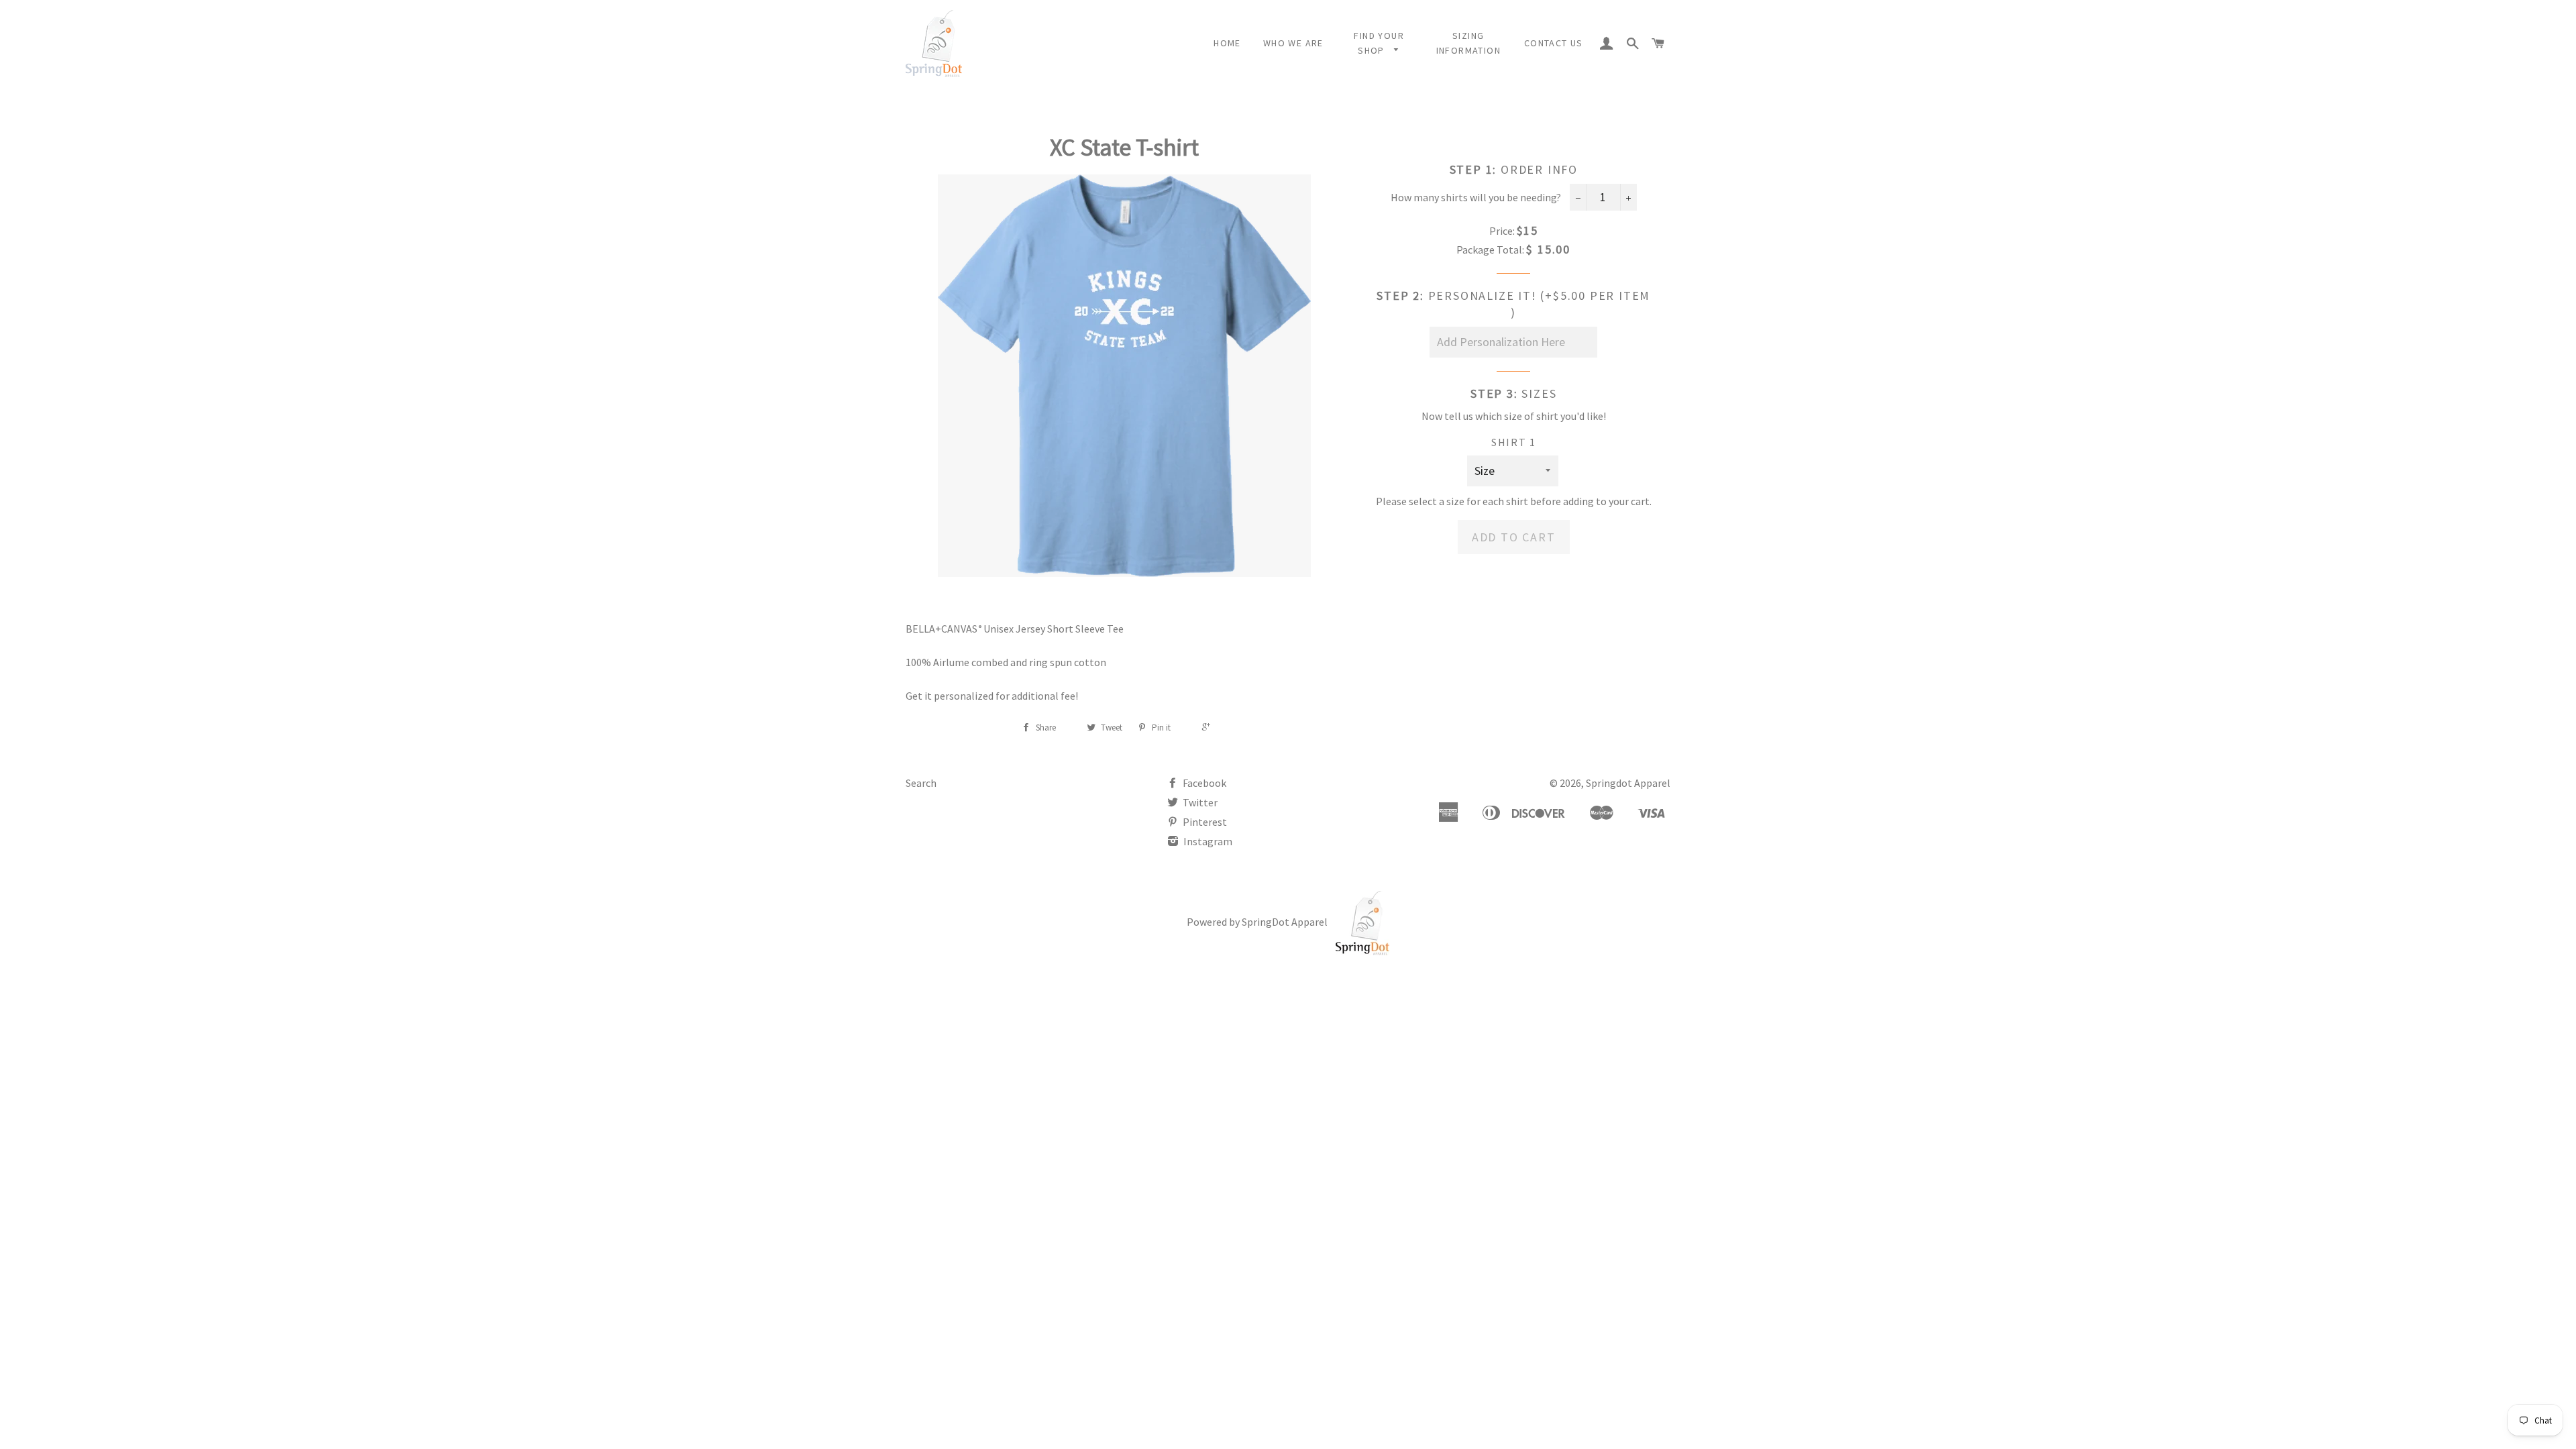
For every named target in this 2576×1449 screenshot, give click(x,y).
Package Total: (1490, 250)
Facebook (1203, 783)
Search (921, 783)
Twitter (1199, 802)
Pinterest (1204, 822)
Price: (1502, 231)
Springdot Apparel (1628, 783)
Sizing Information (1468, 43)
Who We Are (1293, 43)
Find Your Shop (1379, 43)
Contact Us (1554, 43)
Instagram (1207, 841)
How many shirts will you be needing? (1476, 197)
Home (1227, 43)
